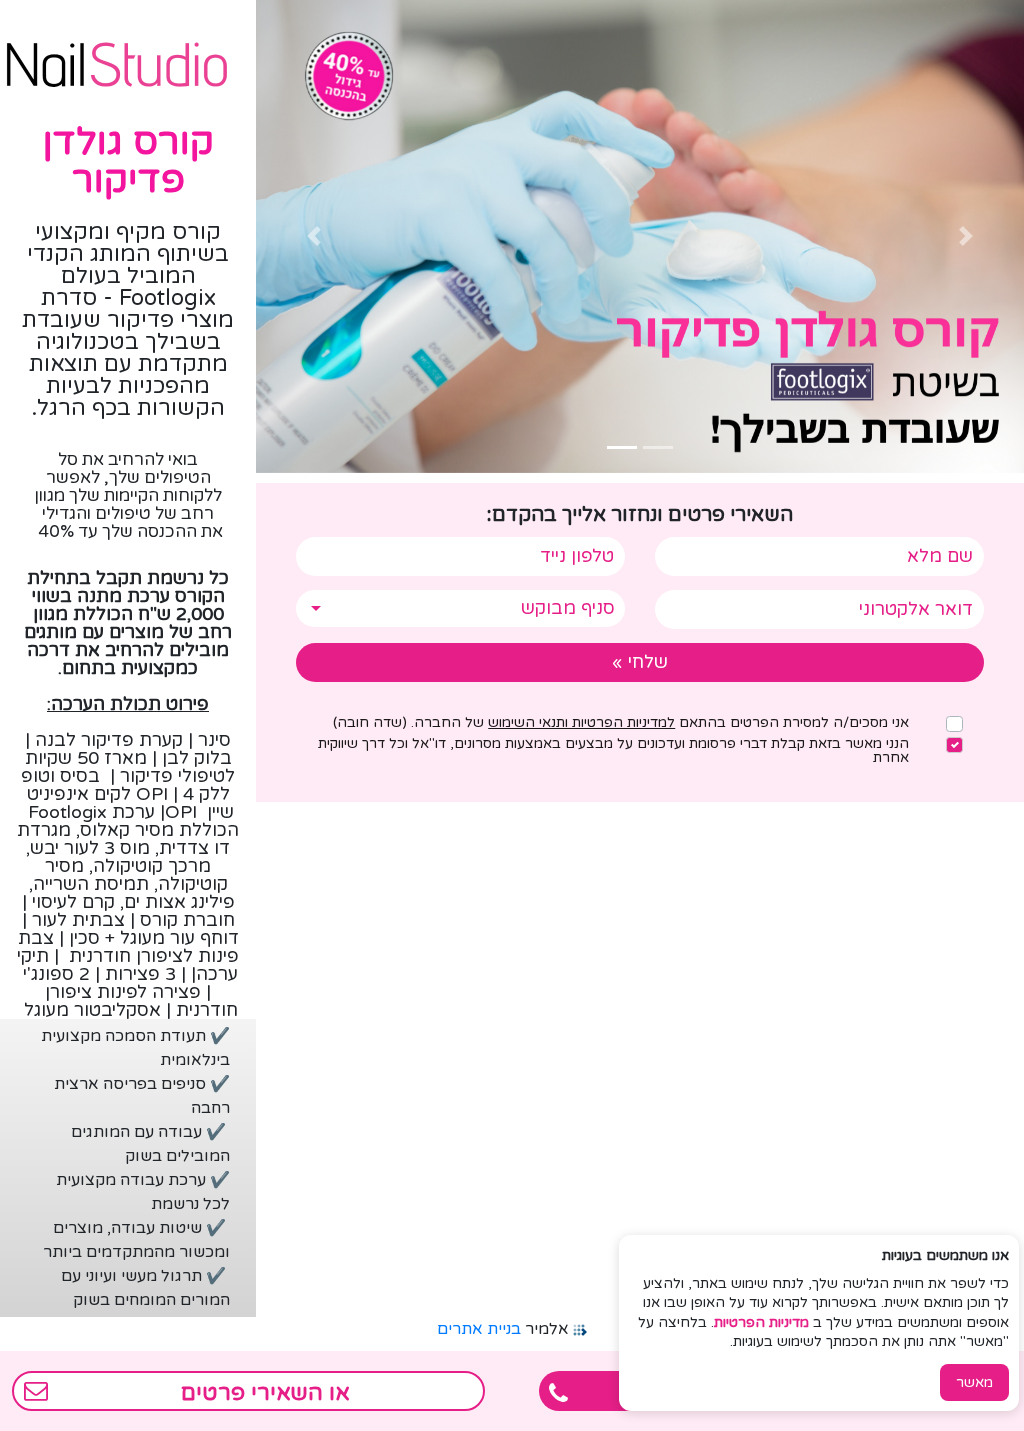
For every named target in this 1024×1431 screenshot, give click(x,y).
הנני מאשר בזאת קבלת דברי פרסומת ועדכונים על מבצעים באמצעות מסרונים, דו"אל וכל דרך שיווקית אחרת (613, 751)
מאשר (974, 1382)
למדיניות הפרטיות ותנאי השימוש (581, 722)
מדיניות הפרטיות (761, 1322)
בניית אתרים (479, 1329)
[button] (966, 236)
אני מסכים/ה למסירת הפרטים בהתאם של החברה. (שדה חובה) (621, 723)
